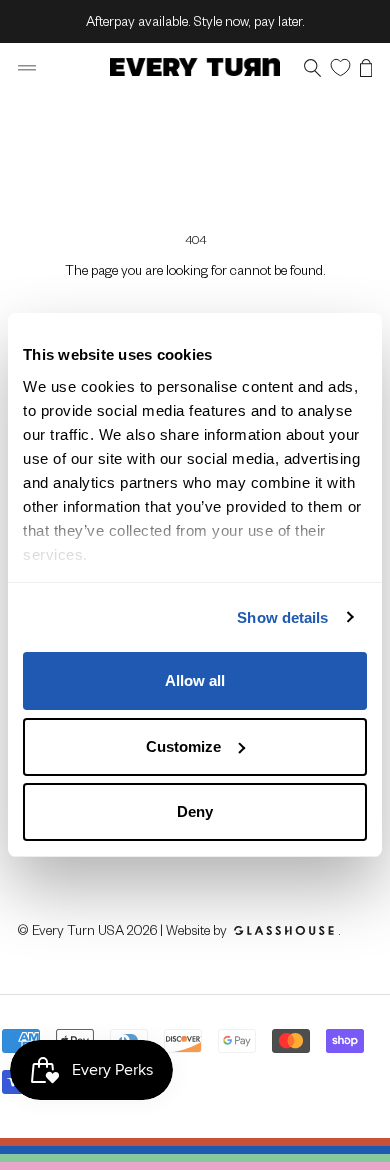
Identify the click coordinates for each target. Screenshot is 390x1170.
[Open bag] (366, 67)
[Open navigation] (27, 67)
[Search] (312, 67)
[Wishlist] (340, 66)
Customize (183, 746)
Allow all (195, 680)
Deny (195, 811)
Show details (282, 617)
